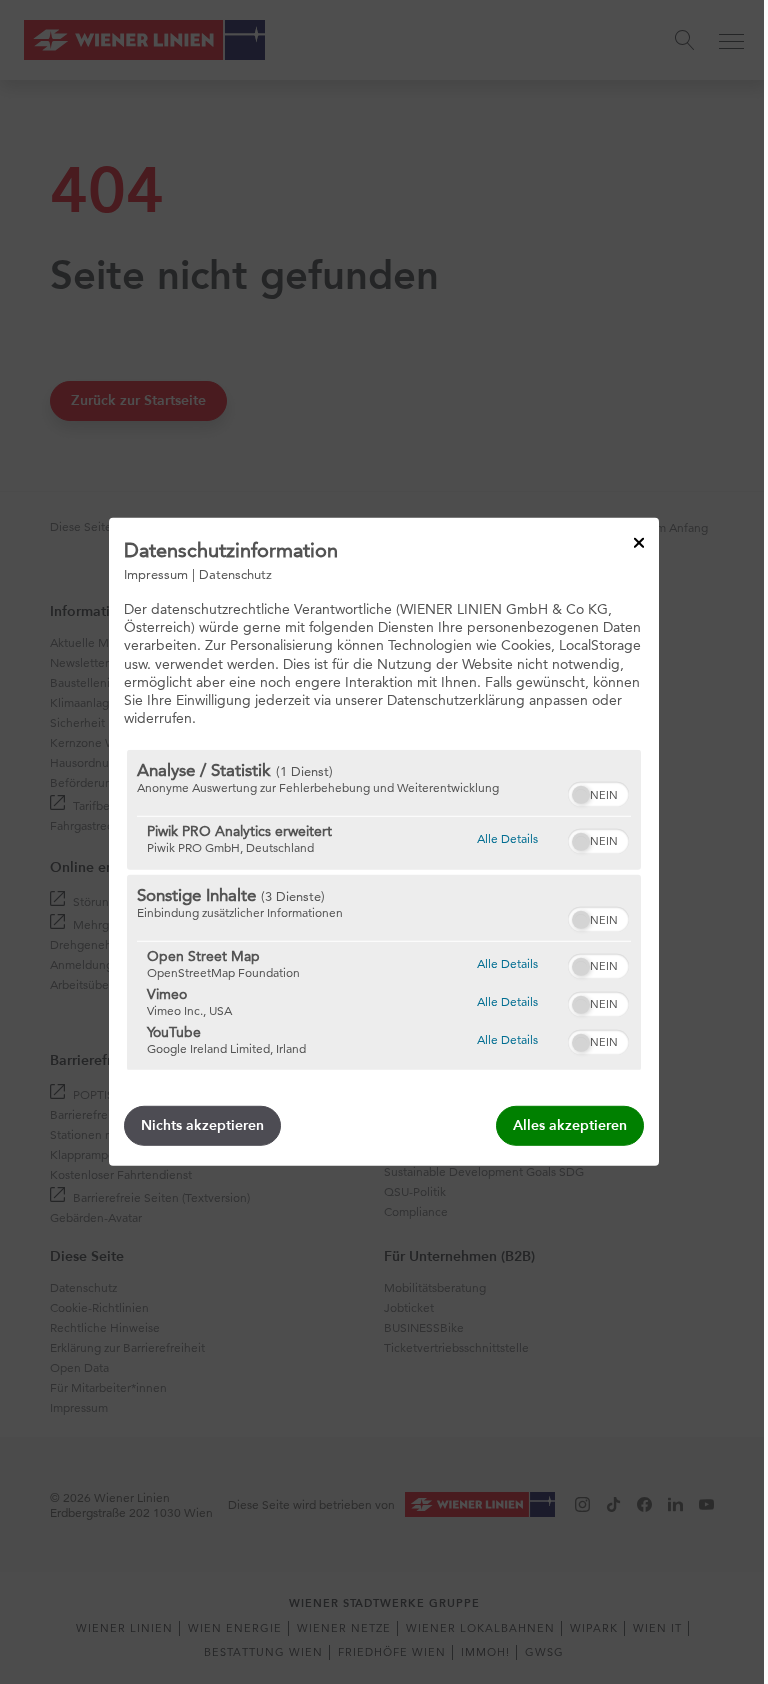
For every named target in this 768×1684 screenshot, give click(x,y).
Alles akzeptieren (570, 1125)
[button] (581, 795)
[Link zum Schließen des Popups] (639, 543)
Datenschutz (235, 574)
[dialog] (384, 842)
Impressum (156, 574)
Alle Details (507, 838)
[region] (384, 910)
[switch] (598, 792)
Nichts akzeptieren (202, 1125)
